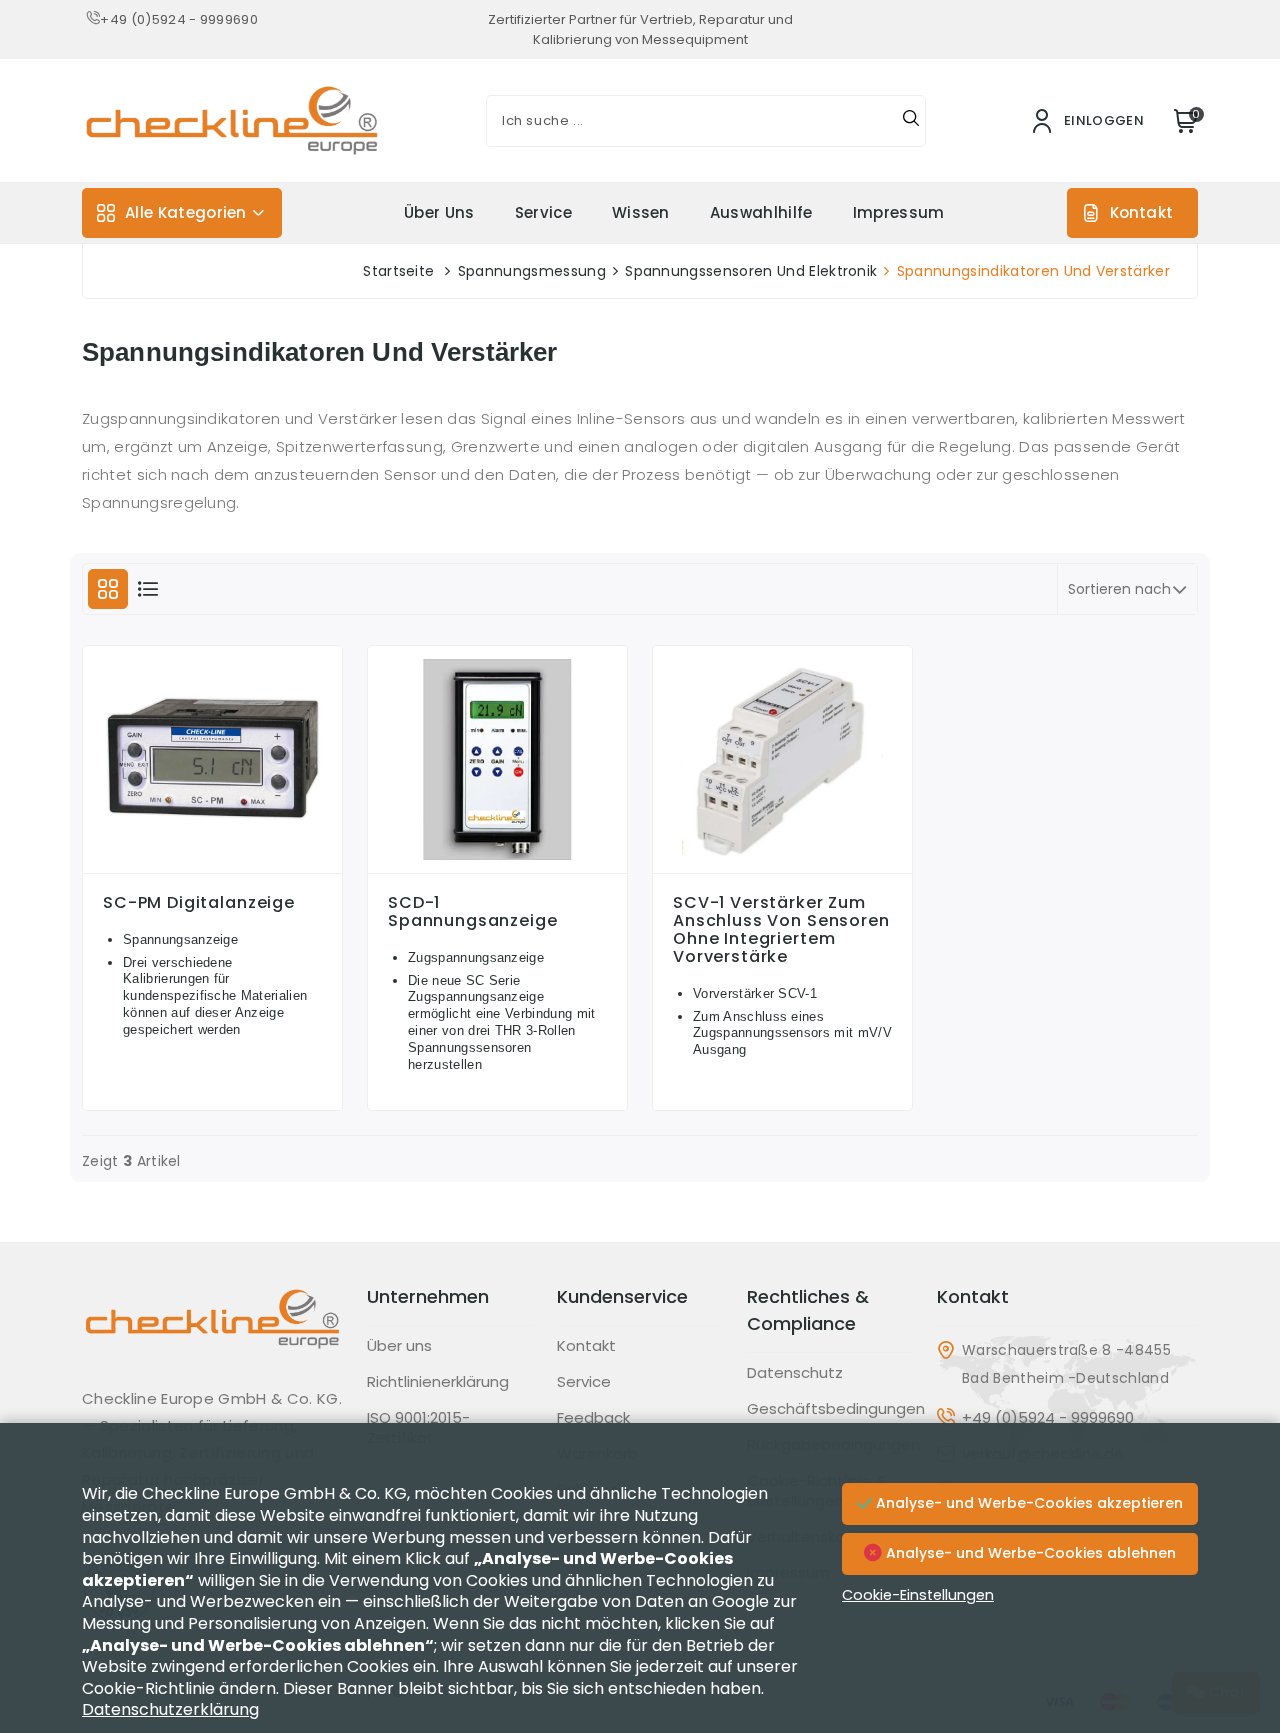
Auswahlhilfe (761, 212)
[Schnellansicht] (213, 868)
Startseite (398, 271)
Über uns (439, 212)
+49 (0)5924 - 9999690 (179, 19)
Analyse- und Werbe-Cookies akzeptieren (1027, 1503)
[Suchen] (911, 121)
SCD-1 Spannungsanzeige (473, 912)
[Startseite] (212, 1334)
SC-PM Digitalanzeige (199, 903)
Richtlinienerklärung (438, 1382)
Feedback (593, 1418)
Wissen (641, 212)
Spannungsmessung (532, 271)
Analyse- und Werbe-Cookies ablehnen (1029, 1553)
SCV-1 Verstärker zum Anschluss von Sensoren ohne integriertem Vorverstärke (781, 930)
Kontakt (1141, 212)
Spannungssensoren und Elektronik (751, 271)
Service (543, 212)
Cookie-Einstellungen (918, 1595)
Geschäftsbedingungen (836, 1409)
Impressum (899, 212)
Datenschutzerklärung (170, 1709)
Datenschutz (795, 1373)
